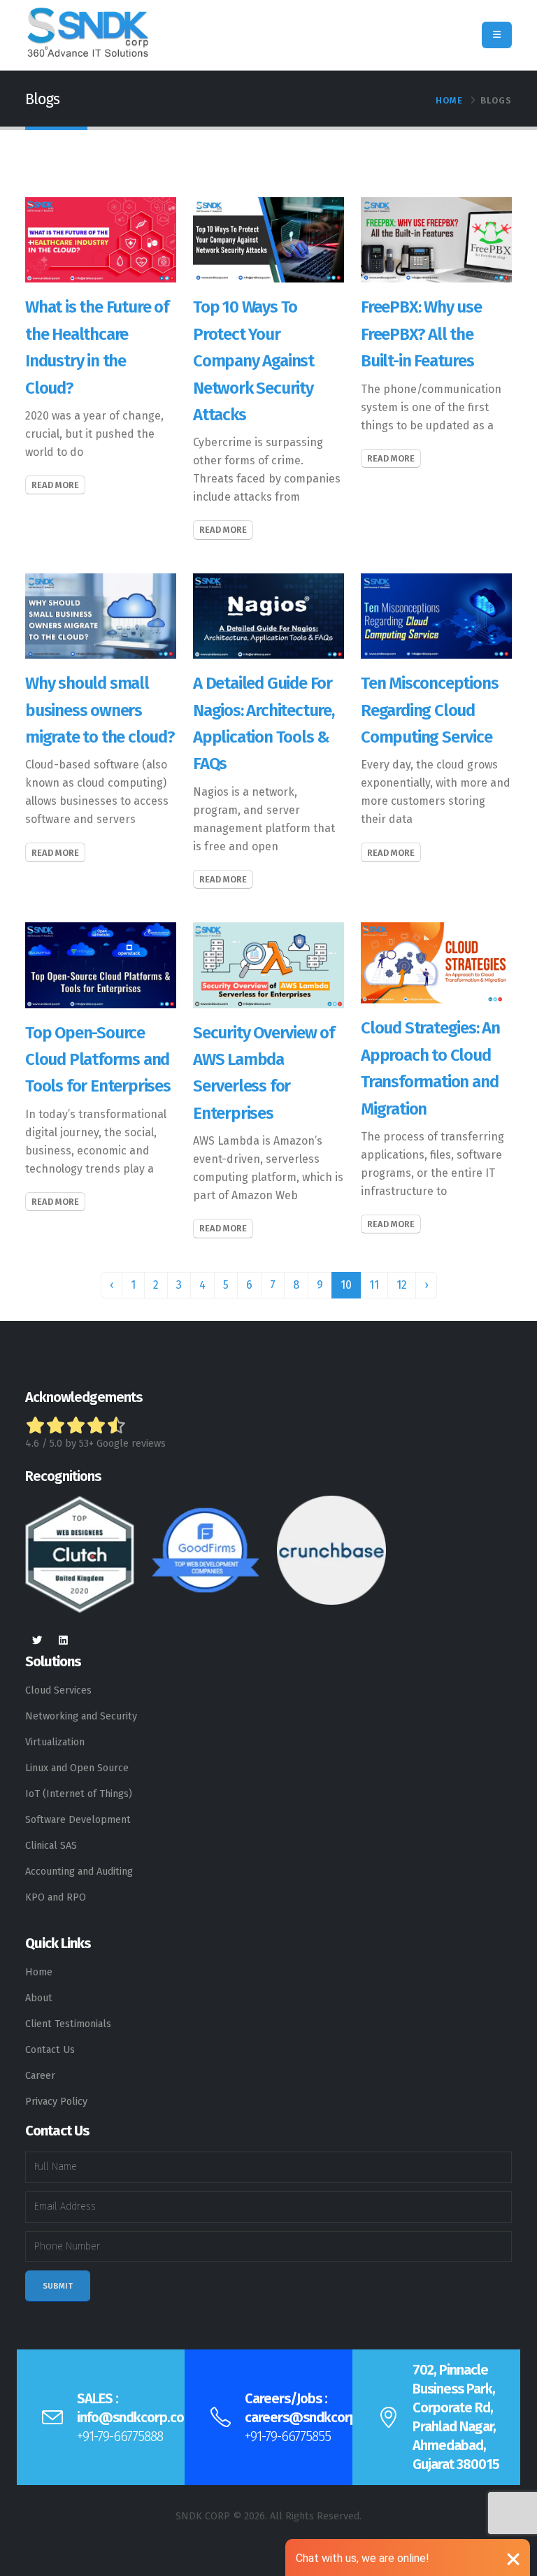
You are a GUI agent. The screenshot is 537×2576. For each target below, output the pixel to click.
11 (374, 1285)
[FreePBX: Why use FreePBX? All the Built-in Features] (436, 239)
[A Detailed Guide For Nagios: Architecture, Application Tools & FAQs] (268, 615)
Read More (55, 485)
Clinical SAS (51, 1846)
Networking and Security (81, 1716)
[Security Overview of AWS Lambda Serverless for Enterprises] (268, 965)
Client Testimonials (68, 2024)
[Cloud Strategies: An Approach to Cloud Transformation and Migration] (436, 963)
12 (402, 1285)
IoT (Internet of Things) (79, 1794)
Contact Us (50, 2050)
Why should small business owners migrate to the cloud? (100, 710)
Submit (58, 2286)
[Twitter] (37, 1641)
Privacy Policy (56, 2102)
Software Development (78, 1820)
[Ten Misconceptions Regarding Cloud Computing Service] (436, 615)
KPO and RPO (56, 1897)
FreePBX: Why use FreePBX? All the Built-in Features (421, 334)
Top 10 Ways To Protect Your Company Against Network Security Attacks (253, 361)
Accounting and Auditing (79, 1872)
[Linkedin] (63, 1641)
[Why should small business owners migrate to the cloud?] (101, 615)
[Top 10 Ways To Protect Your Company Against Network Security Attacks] (268, 239)
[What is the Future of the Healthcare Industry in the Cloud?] (101, 239)
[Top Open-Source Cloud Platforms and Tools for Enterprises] (101, 965)
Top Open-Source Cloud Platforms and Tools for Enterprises (98, 1060)
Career (40, 2076)
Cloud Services (58, 1690)
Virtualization (55, 1742)
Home (449, 100)
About (39, 1998)
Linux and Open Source (77, 1768)
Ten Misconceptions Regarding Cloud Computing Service (429, 710)
